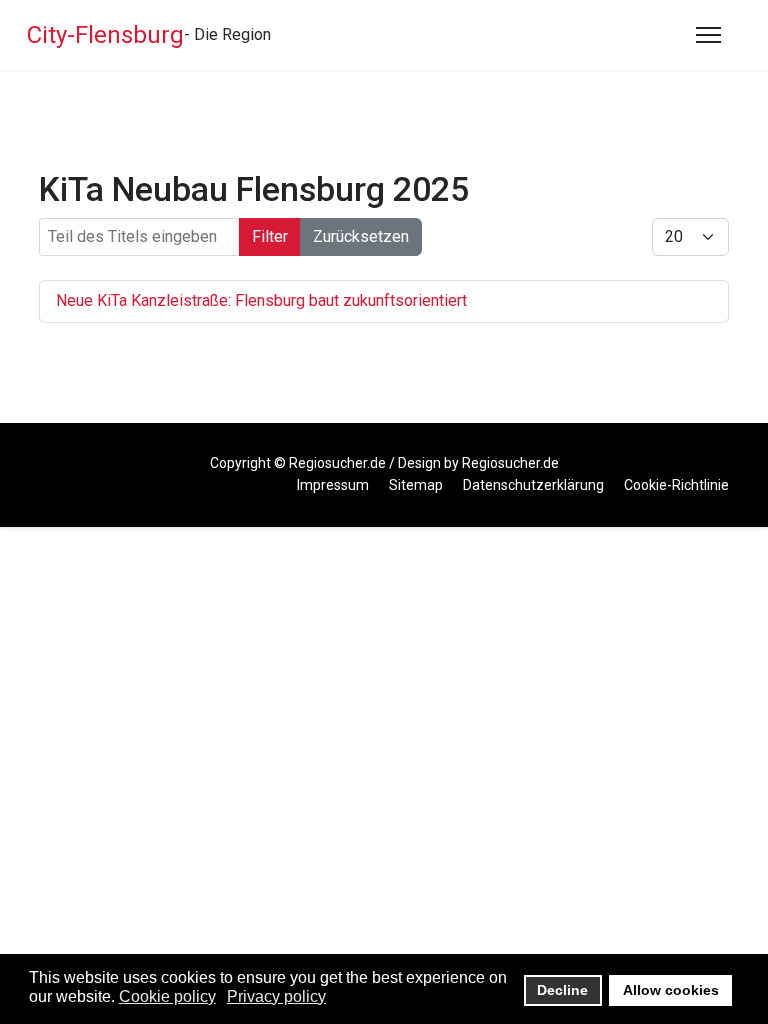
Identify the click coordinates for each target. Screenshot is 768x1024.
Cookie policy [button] (167, 996)
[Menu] (708, 35)
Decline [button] (562, 990)
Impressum (333, 485)
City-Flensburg (105, 35)
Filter (270, 236)
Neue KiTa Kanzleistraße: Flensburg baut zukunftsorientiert (261, 300)
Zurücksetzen (361, 236)
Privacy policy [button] (276, 996)
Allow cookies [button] (671, 990)
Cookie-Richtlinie (676, 485)
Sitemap (416, 485)
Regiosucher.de (337, 463)
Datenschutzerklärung (533, 485)
